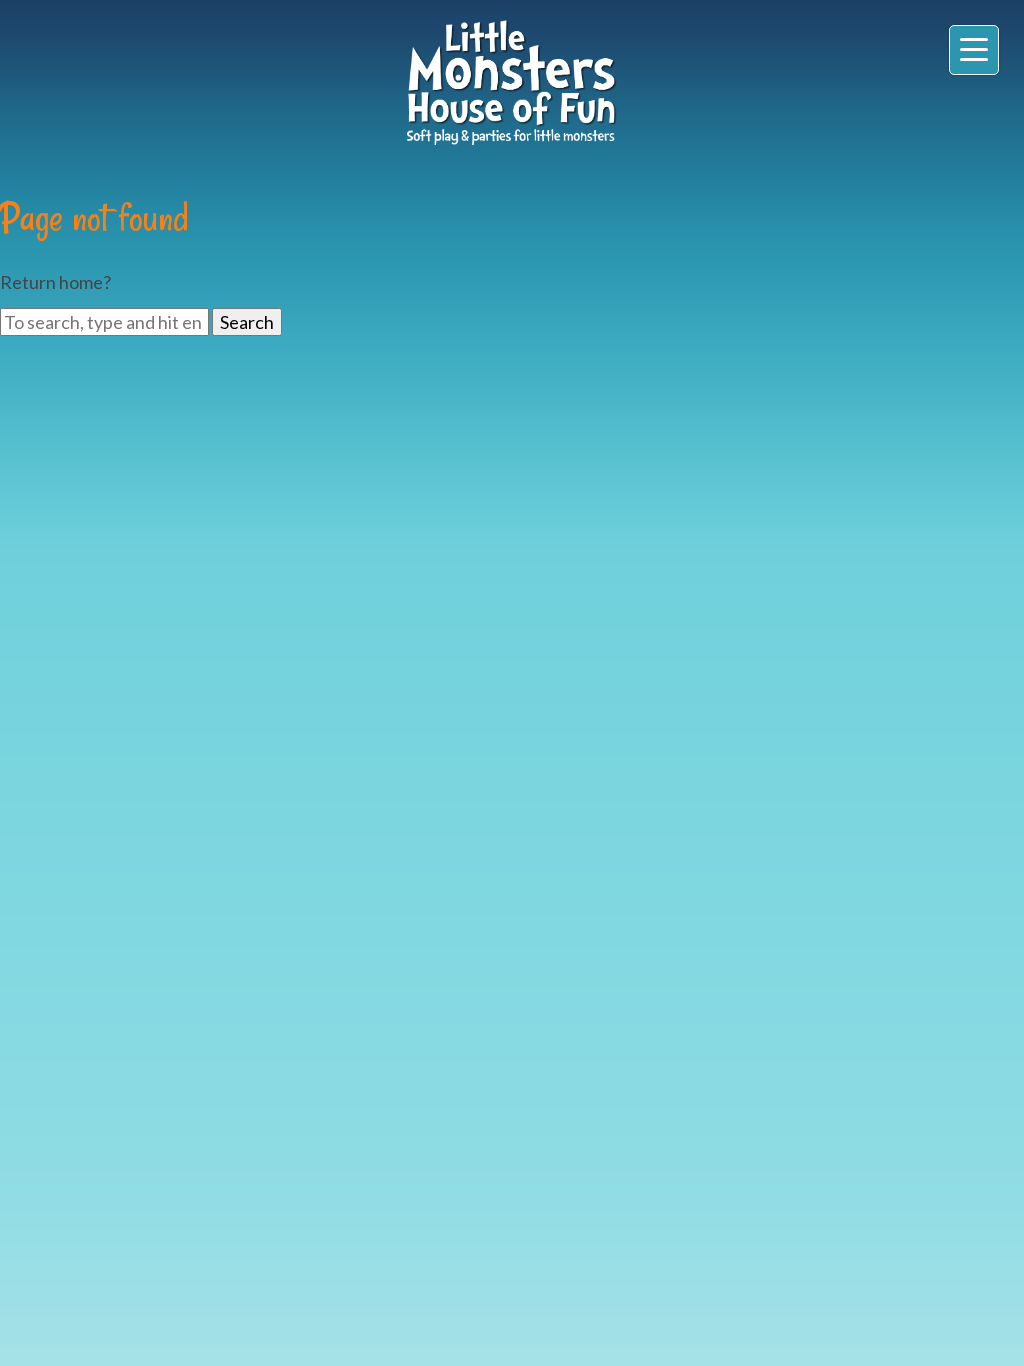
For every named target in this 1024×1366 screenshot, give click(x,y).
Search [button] (247, 322)
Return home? (55, 282)
